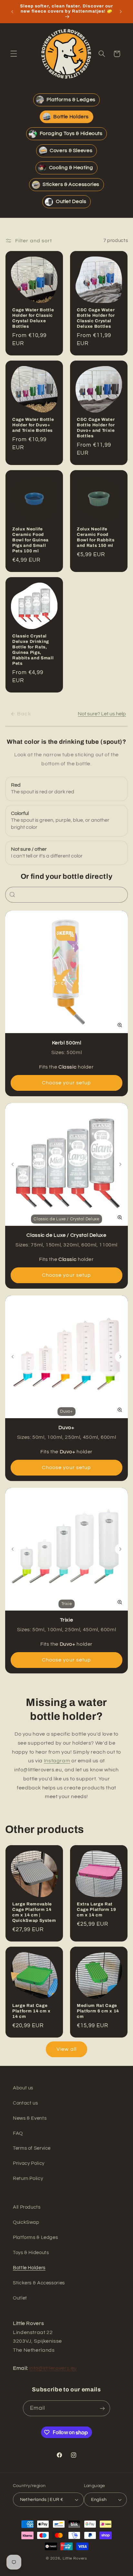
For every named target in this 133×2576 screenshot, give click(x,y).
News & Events (30, 2118)
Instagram (57, 1761)
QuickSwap (26, 2222)
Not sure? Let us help (102, 714)
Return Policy (28, 2179)
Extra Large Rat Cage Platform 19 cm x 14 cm (97, 1909)
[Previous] (13, 1164)
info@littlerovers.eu (53, 2368)
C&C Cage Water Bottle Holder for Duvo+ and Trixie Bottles (96, 428)
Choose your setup (66, 1083)
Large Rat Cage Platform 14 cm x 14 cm (31, 2011)
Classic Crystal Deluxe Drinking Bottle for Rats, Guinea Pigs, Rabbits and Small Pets (33, 650)
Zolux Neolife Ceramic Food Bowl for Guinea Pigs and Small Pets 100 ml (31, 540)
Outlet (20, 2298)
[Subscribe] (102, 2408)
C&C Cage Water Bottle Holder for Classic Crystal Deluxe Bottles (96, 318)
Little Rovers (75, 2558)
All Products (27, 2207)
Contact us (25, 2103)
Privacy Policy (29, 2163)
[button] (14, 54)
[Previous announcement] (12, 12)
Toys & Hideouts (31, 2253)
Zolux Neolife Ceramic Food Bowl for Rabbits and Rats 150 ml (96, 537)
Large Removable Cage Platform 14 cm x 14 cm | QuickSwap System (34, 1912)
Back (24, 714)
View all (66, 2049)
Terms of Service (32, 2148)
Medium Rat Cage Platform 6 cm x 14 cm (98, 2011)
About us (23, 2088)
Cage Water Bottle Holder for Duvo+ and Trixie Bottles (33, 425)
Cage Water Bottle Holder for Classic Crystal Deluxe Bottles (33, 318)
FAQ (18, 2133)
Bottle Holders (29, 2268)
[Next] (120, 1164)
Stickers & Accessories (39, 2283)
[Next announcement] (121, 12)
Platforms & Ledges (35, 2237)
